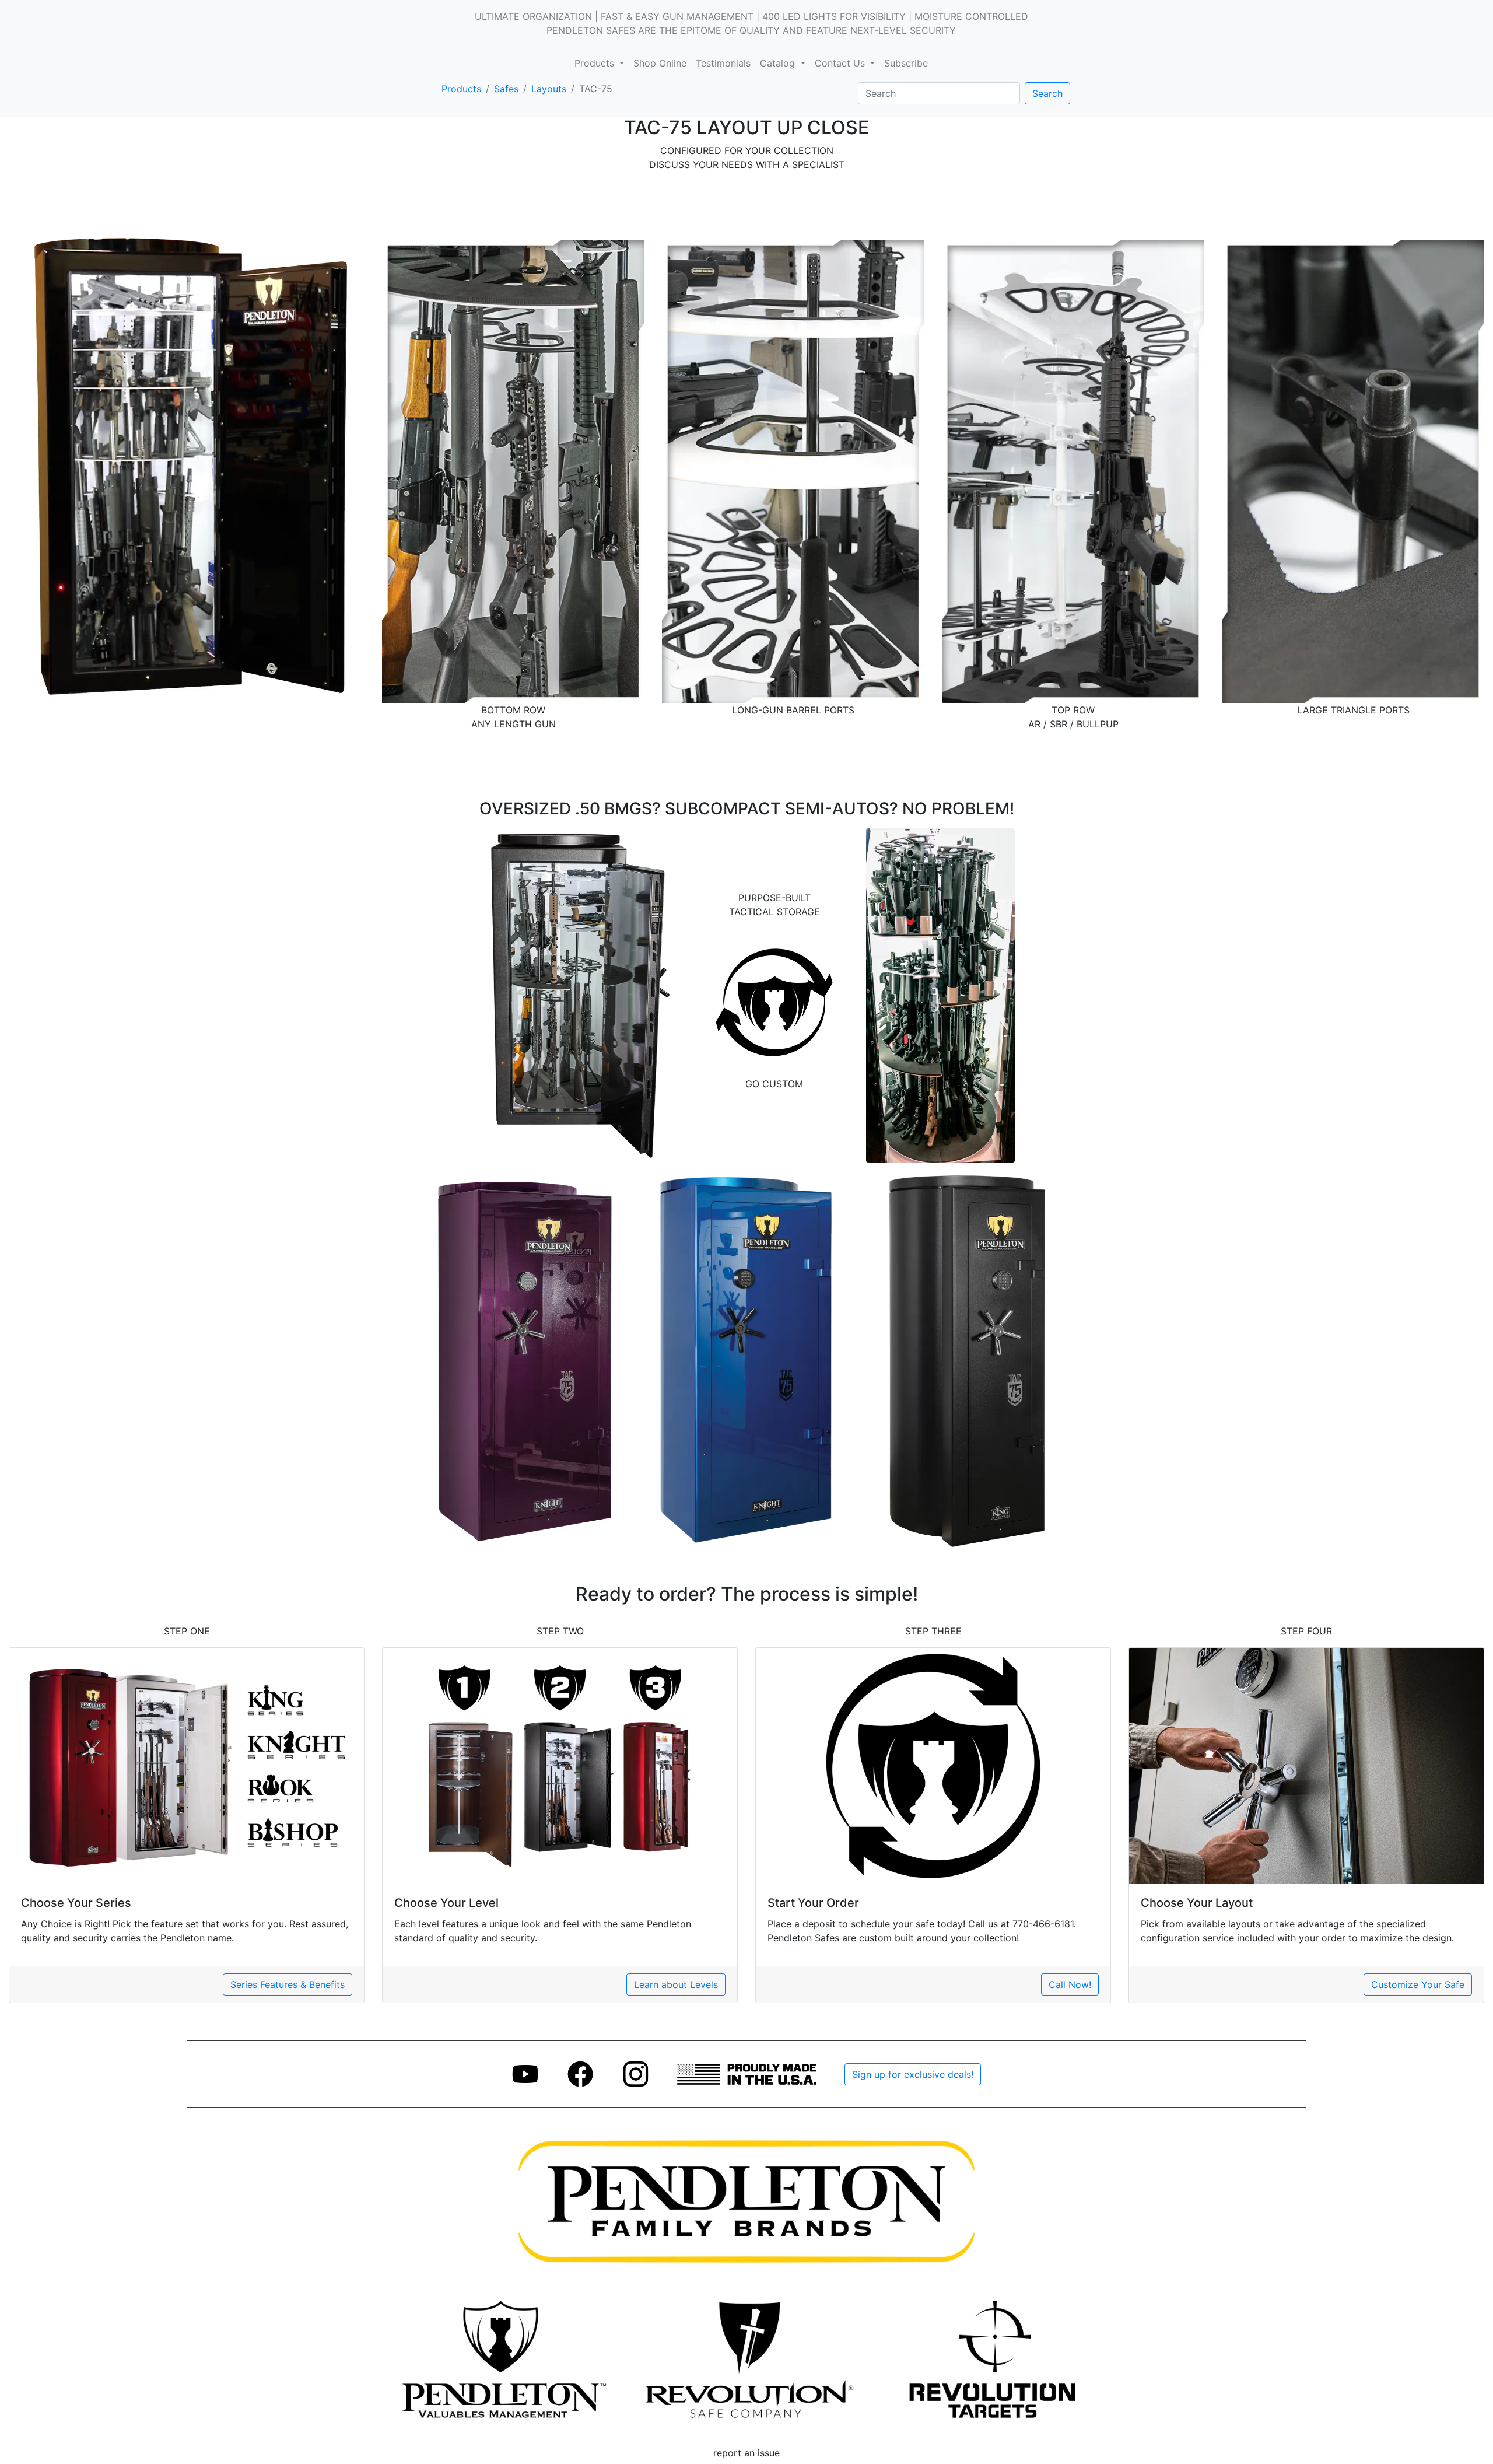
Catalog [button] (779, 63)
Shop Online (660, 63)
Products (461, 89)
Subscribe (906, 63)
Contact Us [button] (841, 63)
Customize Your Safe (1418, 1985)
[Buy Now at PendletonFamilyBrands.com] (746, 2201)
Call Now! (1070, 1985)
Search (1047, 93)
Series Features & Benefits (288, 1985)
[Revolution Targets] (992, 2358)
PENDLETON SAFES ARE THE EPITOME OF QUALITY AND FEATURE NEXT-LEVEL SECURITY (751, 30)
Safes (506, 89)
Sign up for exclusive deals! (913, 2074)
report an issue (746, 2453)
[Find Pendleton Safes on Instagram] (636, 2073)
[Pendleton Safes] (501, 2358)
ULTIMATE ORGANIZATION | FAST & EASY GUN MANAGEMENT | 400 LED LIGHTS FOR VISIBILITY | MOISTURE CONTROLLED (751, 16)
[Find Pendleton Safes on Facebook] (581, 2073)
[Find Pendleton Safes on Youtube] (525, 2073)
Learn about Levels (676, 1985)
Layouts (549, 89)
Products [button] (596, 63)
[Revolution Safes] (746, 2358)
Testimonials (723, 63)
